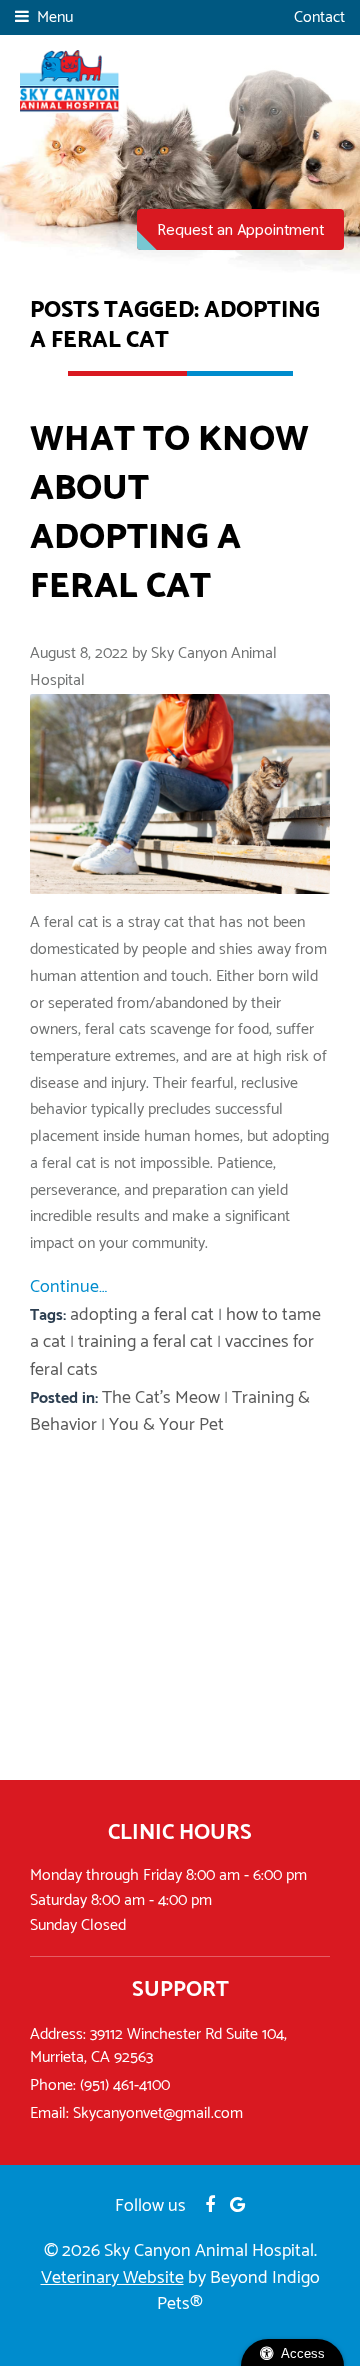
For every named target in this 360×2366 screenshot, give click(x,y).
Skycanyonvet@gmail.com (158, 2113)
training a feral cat (145, 1342)
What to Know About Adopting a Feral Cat (169, 513)
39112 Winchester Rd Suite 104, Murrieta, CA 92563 (158, 2046)
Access (303, 2353)
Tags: (50, 1315)
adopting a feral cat (142, 1315)
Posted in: (66, 1398)
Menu (55, 17)
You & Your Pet (166, 1425)
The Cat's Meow (161, 1398)
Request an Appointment (240, 229)
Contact (319, 18)
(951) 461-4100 (125, 2085)
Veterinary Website (112, 2278)
